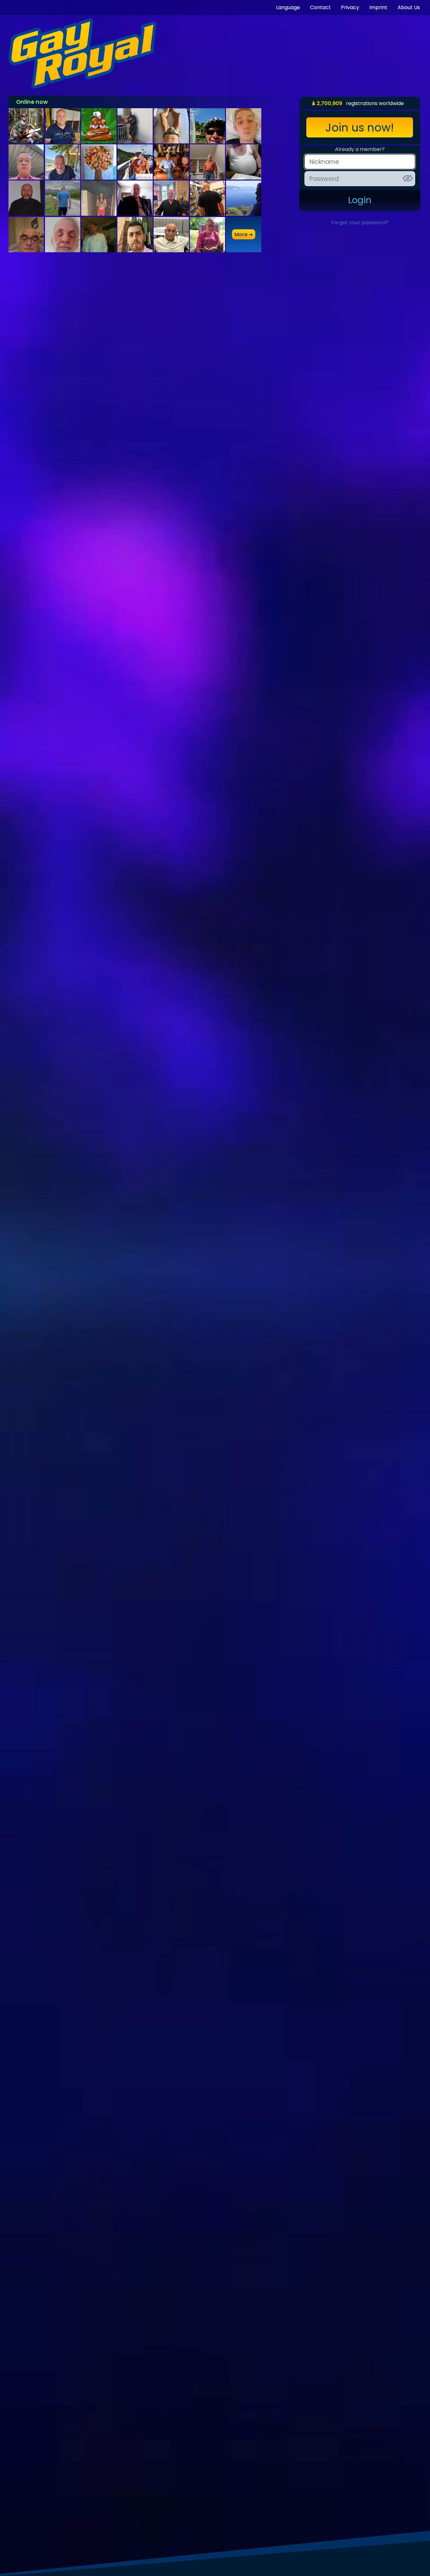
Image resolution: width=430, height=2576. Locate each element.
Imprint (378, 7)
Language (288, 7)
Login (360, 200)
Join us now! (360, 128)
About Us (409, 7)
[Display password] (408, 178)
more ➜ (244, 234)
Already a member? (360, 149)
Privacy (350, 7)
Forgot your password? (360, 223)
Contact (320, 7)
